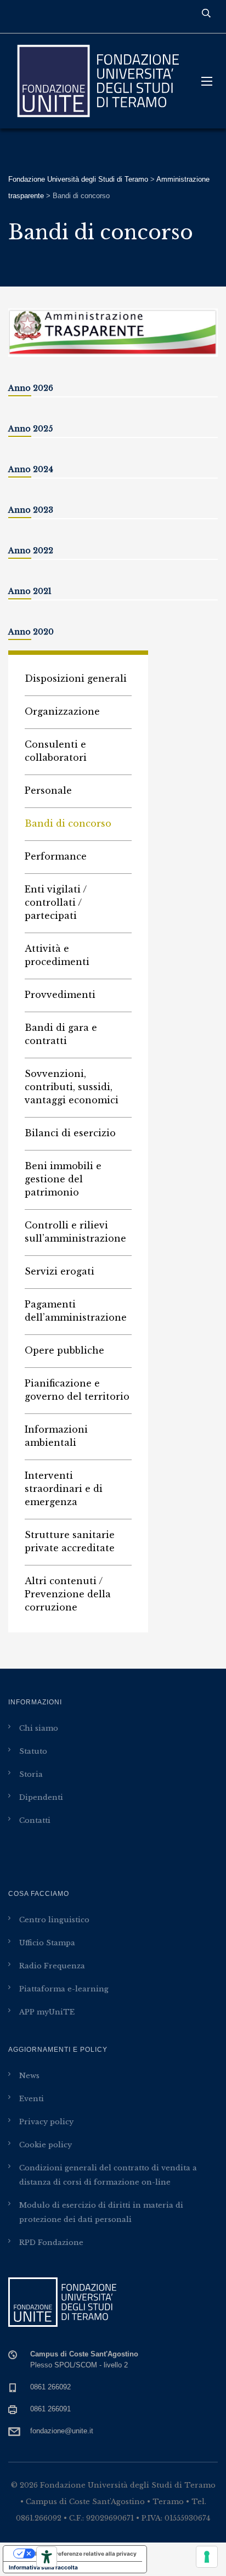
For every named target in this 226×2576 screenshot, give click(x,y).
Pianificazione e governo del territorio (77, 1390)
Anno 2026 (31, 388)
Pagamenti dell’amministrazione (76, 1311)
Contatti (35, 1820)
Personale (48, 790)
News (29, 2076)
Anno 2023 (31, 510)
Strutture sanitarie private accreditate (70, 1541)
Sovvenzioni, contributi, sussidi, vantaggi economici (72, 1087)
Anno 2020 (31, 632)
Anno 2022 (31, 551)
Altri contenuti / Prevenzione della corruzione (68, 1594)
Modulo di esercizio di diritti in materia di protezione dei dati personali (101, 2212)
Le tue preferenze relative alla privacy (86, 2553)
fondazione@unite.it (62, 2431)
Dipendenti (41, 1797)
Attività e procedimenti (57, 955)
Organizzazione (62, 711)
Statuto (33, 1751)
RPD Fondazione (51, 2243)
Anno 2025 (30, 429)
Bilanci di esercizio (70, 1133)
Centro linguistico (54, 1920)
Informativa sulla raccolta (43, 2567)
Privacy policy (46, 2122)
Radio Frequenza (52, 1966)
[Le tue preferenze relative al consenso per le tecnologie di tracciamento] (207, 2557)
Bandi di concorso (68, 823)
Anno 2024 (31, 469)
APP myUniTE (47, 2012)
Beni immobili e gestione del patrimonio (63, 1179)
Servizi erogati (60, 1271)
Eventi (32, 2099)
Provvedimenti (60, 995)
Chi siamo (39, 1728)
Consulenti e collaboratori (56, 751)
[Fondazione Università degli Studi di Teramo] (97, 81)
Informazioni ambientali (56, 1436)
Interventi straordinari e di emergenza (64, 1489)
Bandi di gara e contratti (61, 1034)
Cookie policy (46, 2145)
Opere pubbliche (64, 1350)
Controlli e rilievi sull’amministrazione (75, 1232)
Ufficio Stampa (47, 1943)
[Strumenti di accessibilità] (47, 2557)
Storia (31, 1774)
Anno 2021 (30, 591)
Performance (56, 856)
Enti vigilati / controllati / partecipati (56, 902)
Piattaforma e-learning (64, 1989)
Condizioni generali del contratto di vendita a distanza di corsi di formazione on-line (108, 2175)
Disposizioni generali (76, 678)
